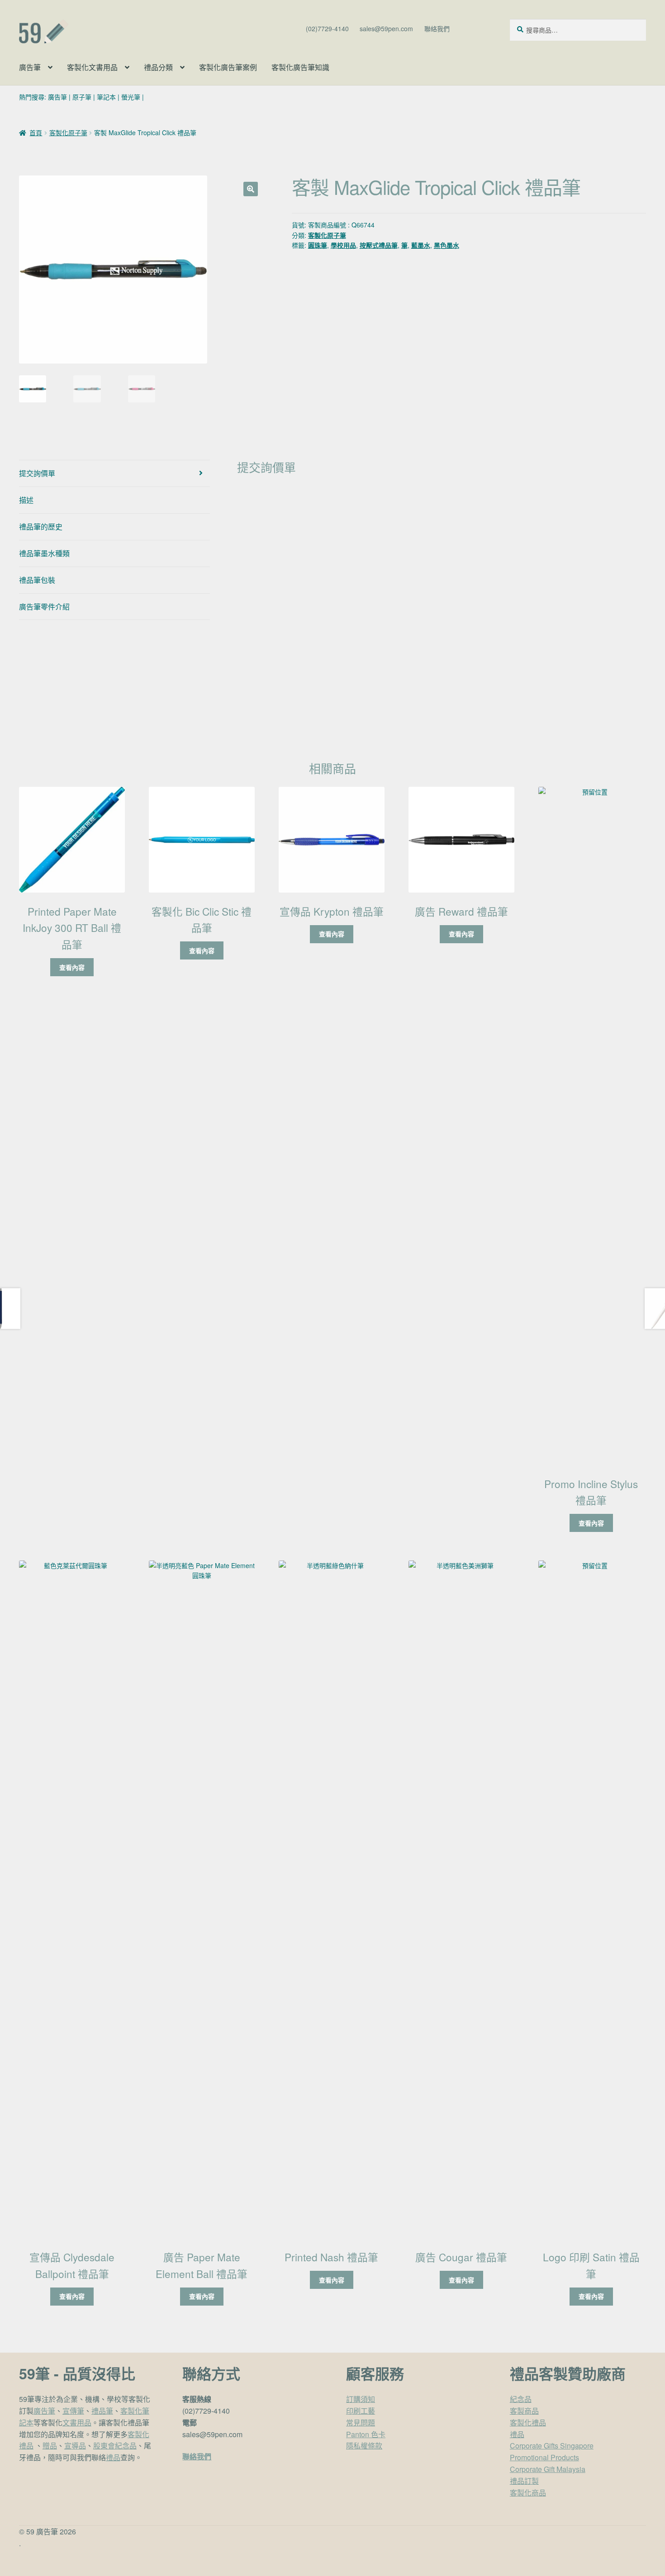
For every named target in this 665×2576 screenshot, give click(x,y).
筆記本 (106, 97)
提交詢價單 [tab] (37, 473)
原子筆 (82, 97)
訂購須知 (361, 2399)
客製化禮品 (528, 2422)
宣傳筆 (73, 2411)
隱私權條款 (364, 2446)
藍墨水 (421, 245)
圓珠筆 (318, 245)
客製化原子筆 (68, 132)
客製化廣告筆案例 (228, 67)
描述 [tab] (26, 500)
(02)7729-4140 (327, 28)
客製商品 (524, 2411)
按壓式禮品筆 (379, 245)
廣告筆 (30, 67)
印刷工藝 (361, 2411)
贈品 (50, 2446)
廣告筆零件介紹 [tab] (44, 607)
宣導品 (75, 2446)
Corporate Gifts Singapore (552, 2446)
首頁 (36, 132)
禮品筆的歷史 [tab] (41, 527)
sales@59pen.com (386, 28)
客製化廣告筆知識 (300, 67)
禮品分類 (158, 67)
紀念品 (521, 2399)
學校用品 (343, 245)
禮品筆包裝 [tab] (37, 580)
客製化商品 (528, 2493)
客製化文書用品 (92, 67)
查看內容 (72, 967)
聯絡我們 (437, 28)
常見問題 (361, 2422)
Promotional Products (544, 2457)
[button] (251, 189)
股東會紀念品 (115, 2446)
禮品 (113, 2457)
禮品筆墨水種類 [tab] (44, 553)
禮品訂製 (524, 2481)
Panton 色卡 (366, 2434)
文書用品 (77, 2422)
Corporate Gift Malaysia (548, 2469)
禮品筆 (102, 2411)
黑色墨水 (446, 245)
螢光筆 (131, 97)
